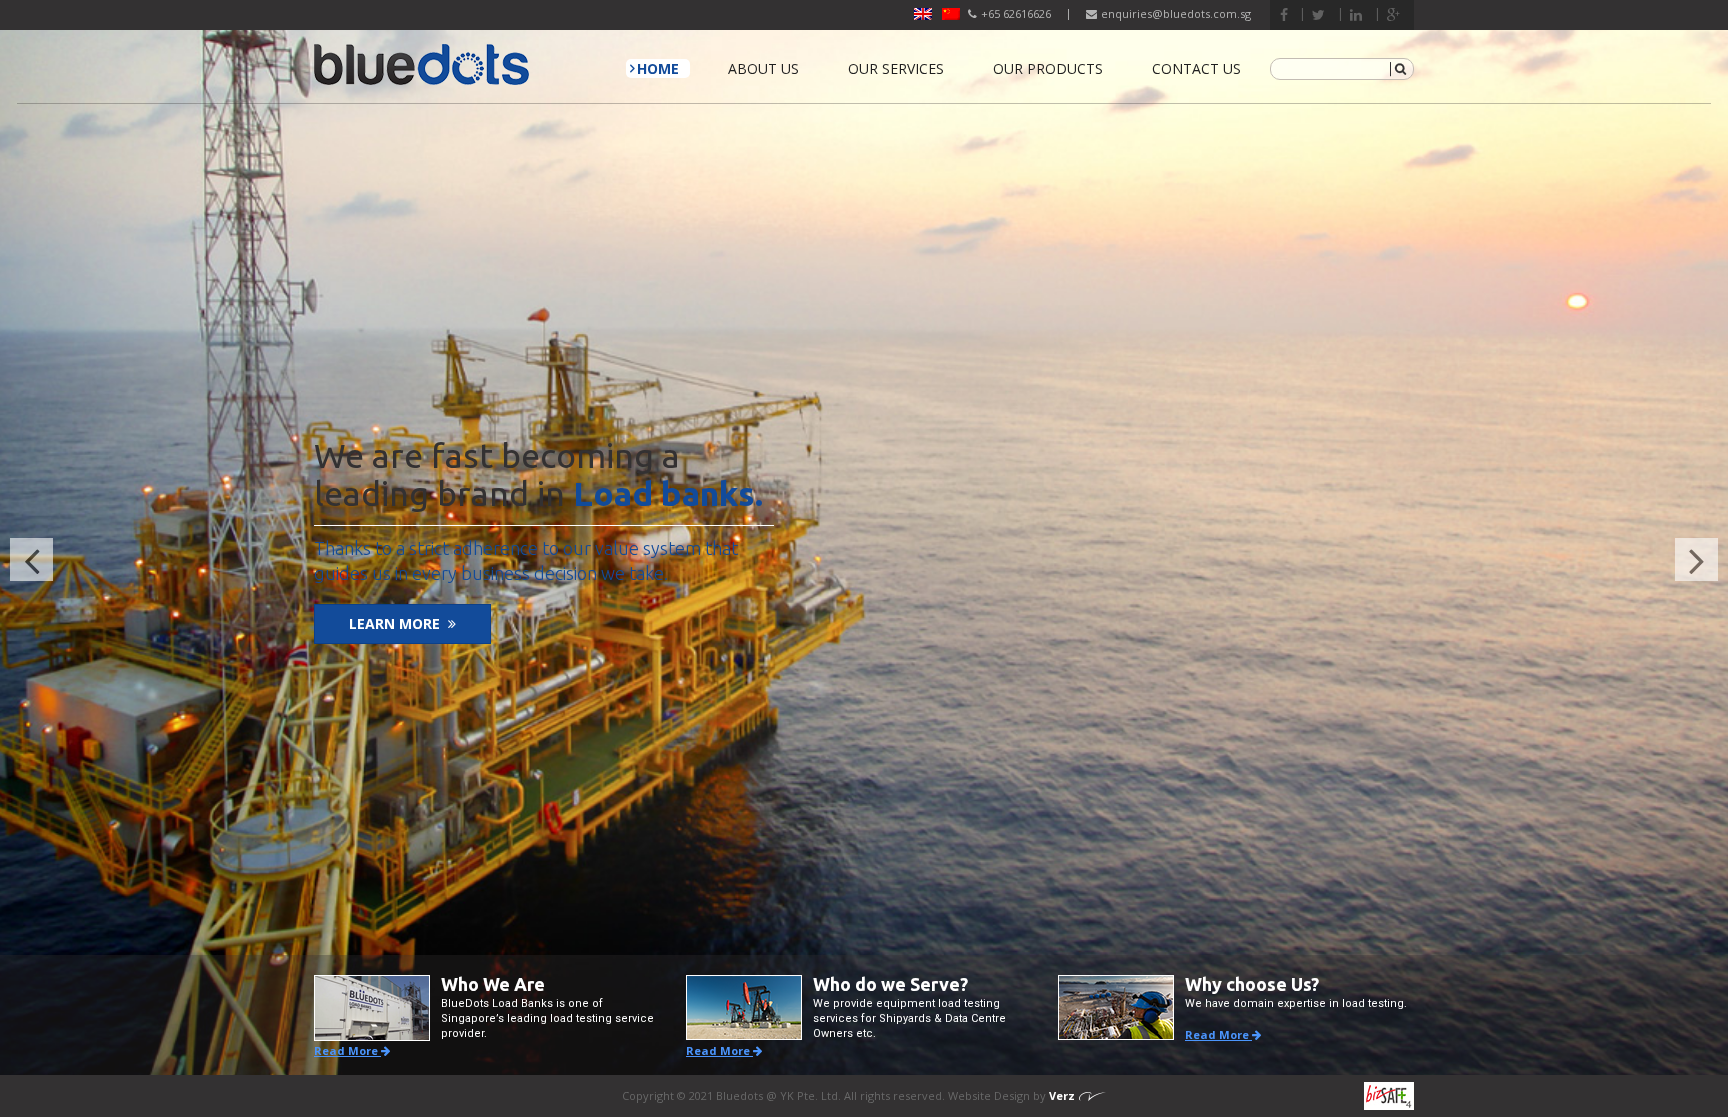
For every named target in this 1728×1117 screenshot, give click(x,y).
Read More (347, 1050)
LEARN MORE (394, 623)
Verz (1062, 1095)
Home (658, 68)
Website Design (990, 1095)
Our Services (896, 68)
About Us (763, 68)
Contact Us (1196, 68)
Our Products (1048, 68)
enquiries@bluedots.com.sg (1176, 13)
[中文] (951, 14)
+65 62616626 (1016, 13)
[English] (923, 14)
